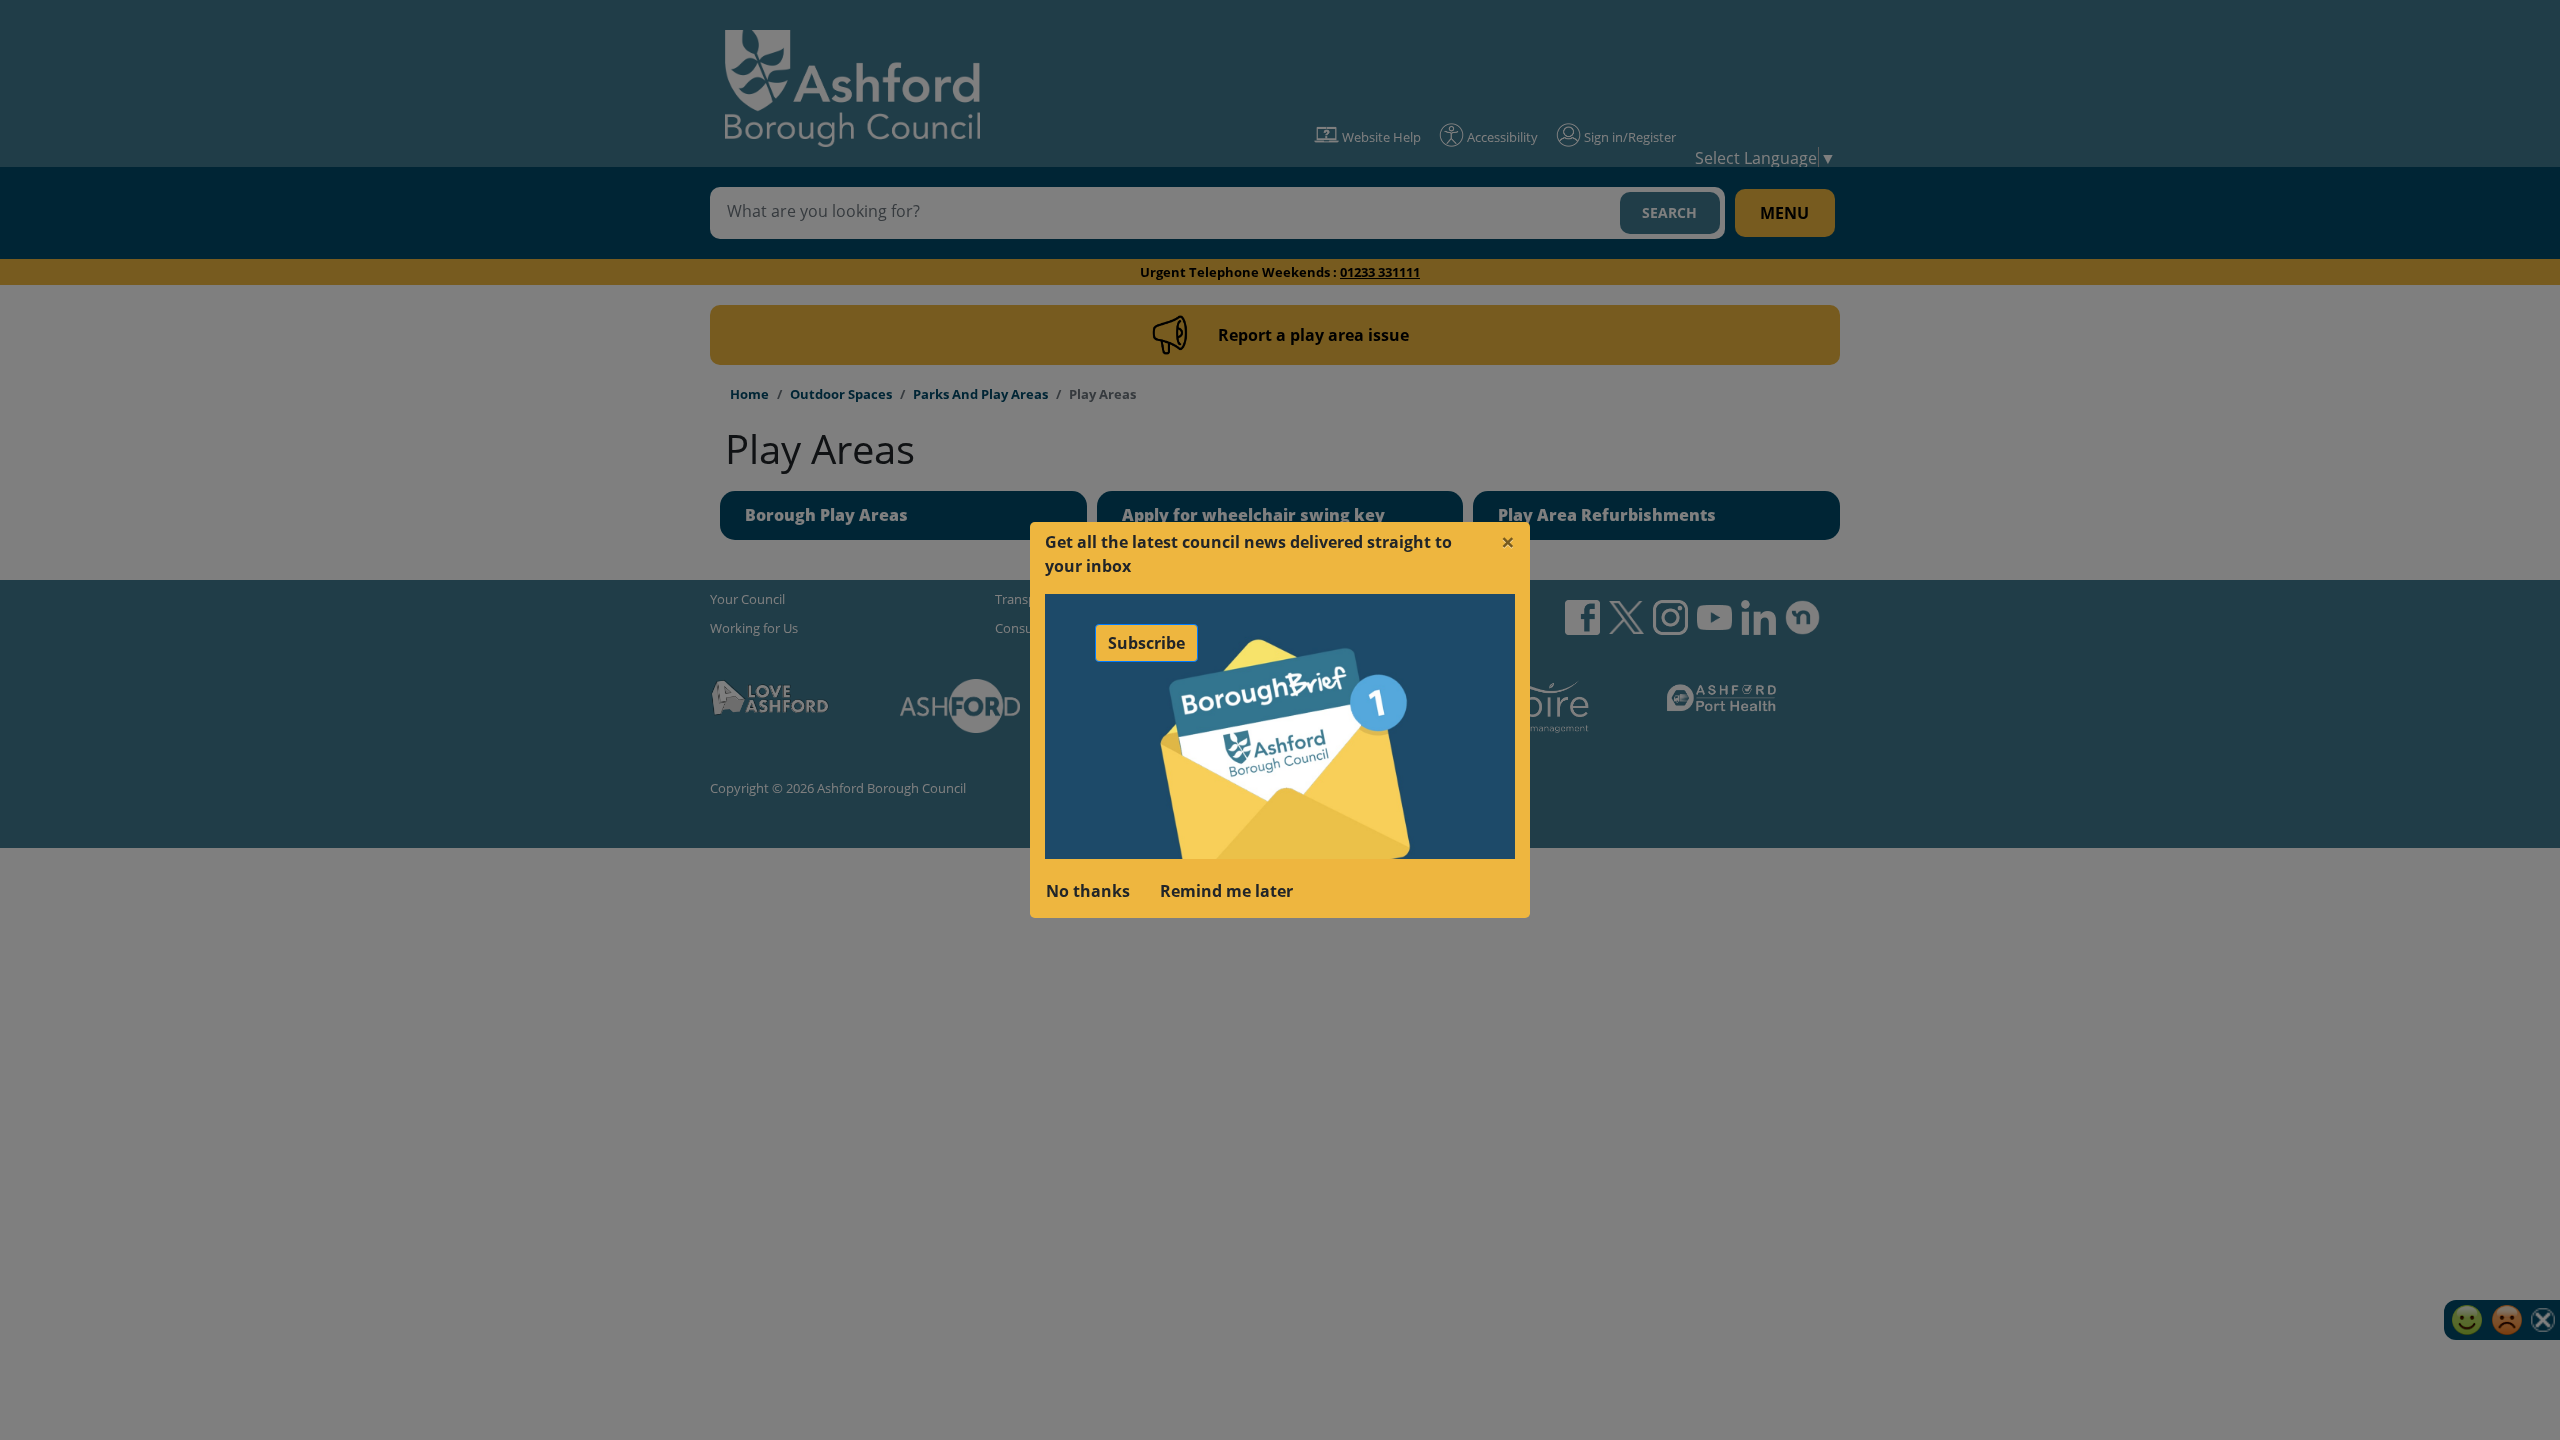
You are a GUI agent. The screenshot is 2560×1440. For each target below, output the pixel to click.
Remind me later (1226, 891)
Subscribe (1146, 643)
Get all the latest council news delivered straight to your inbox (1248, 554)
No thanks (1088, 891)
